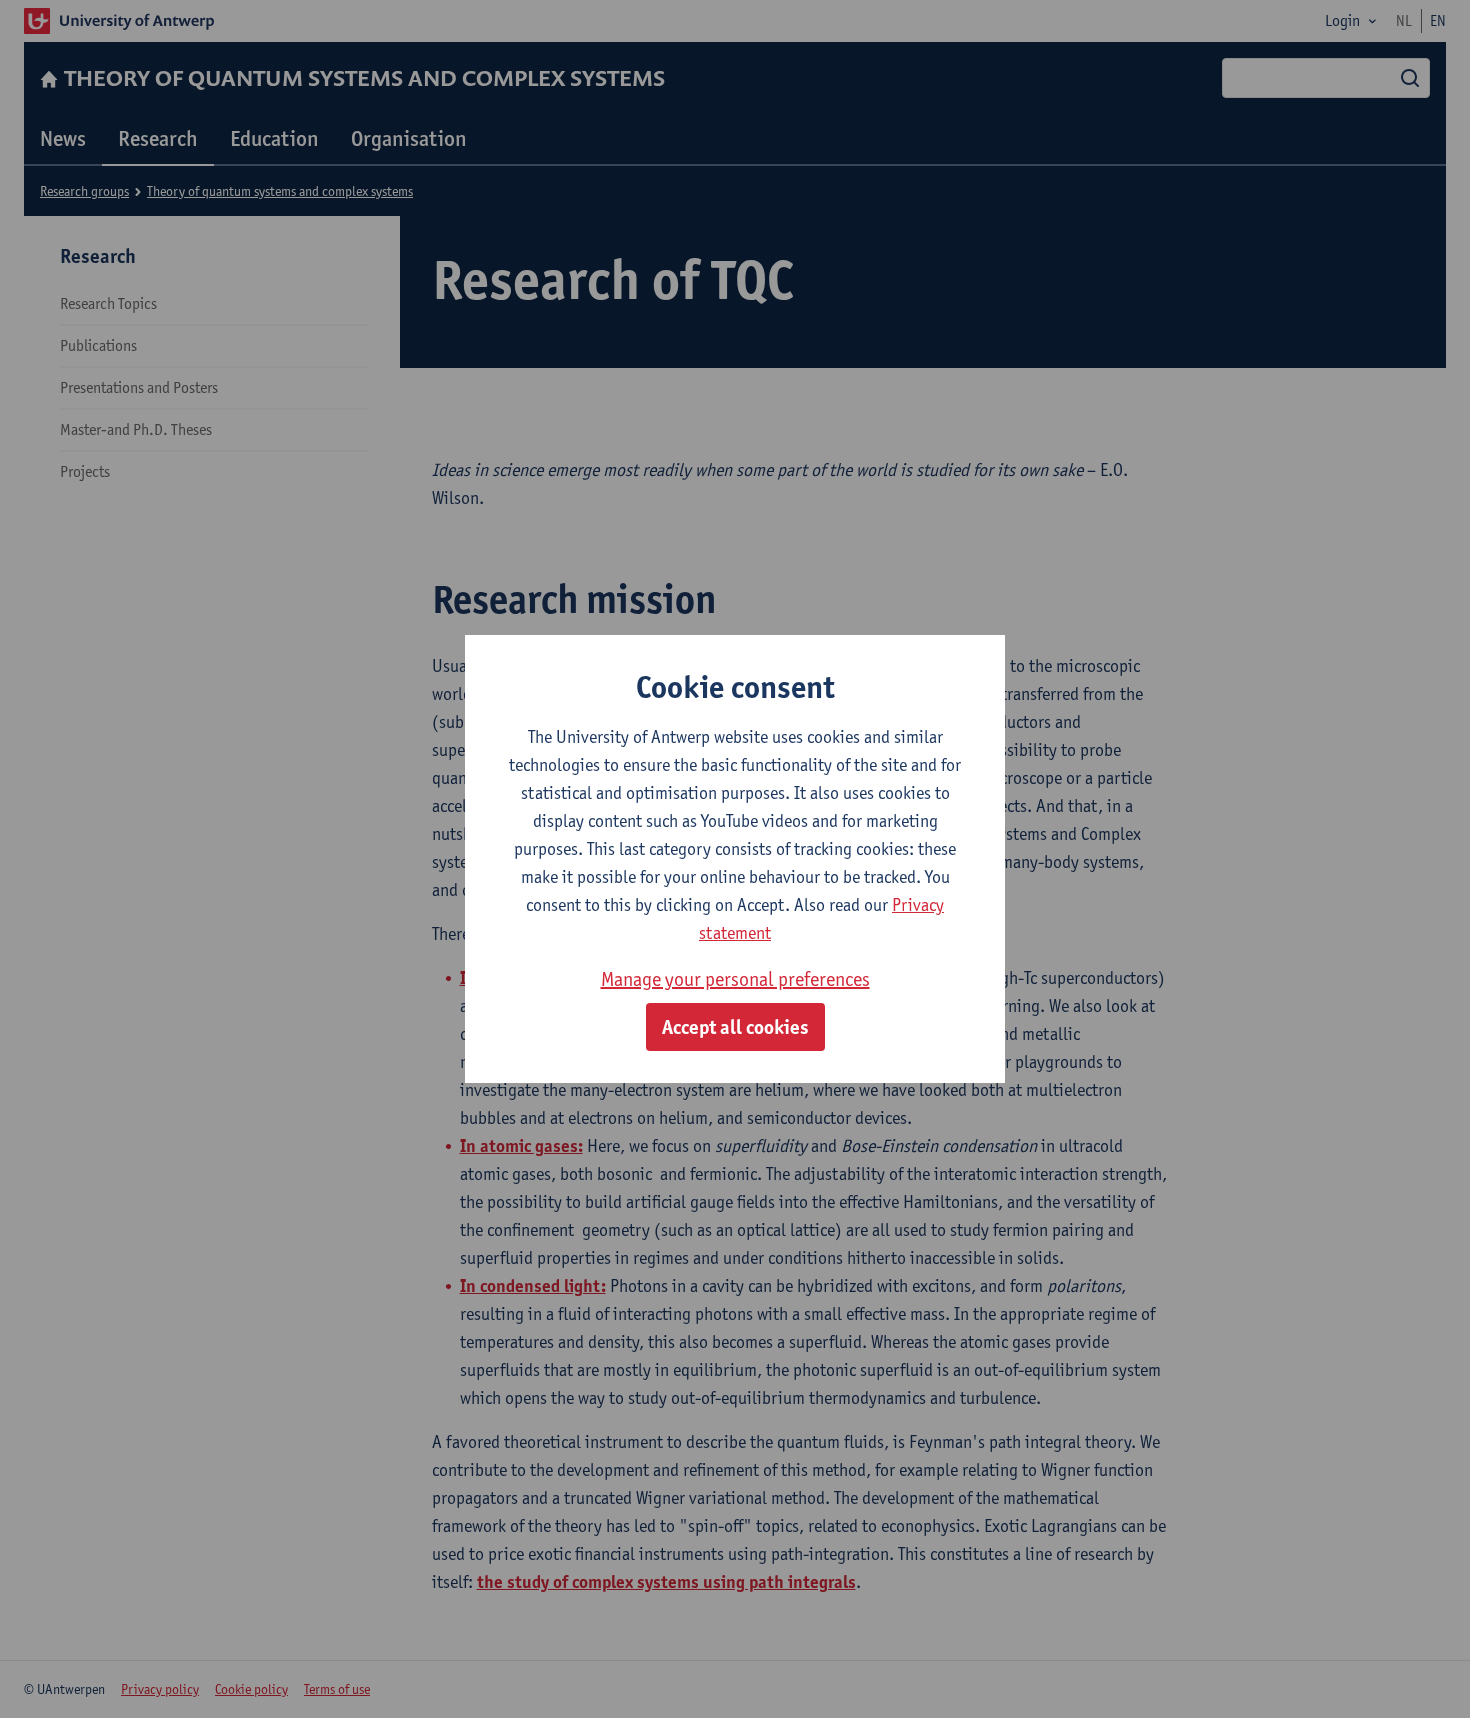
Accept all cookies (735, 1027)
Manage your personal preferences (735, 979)
